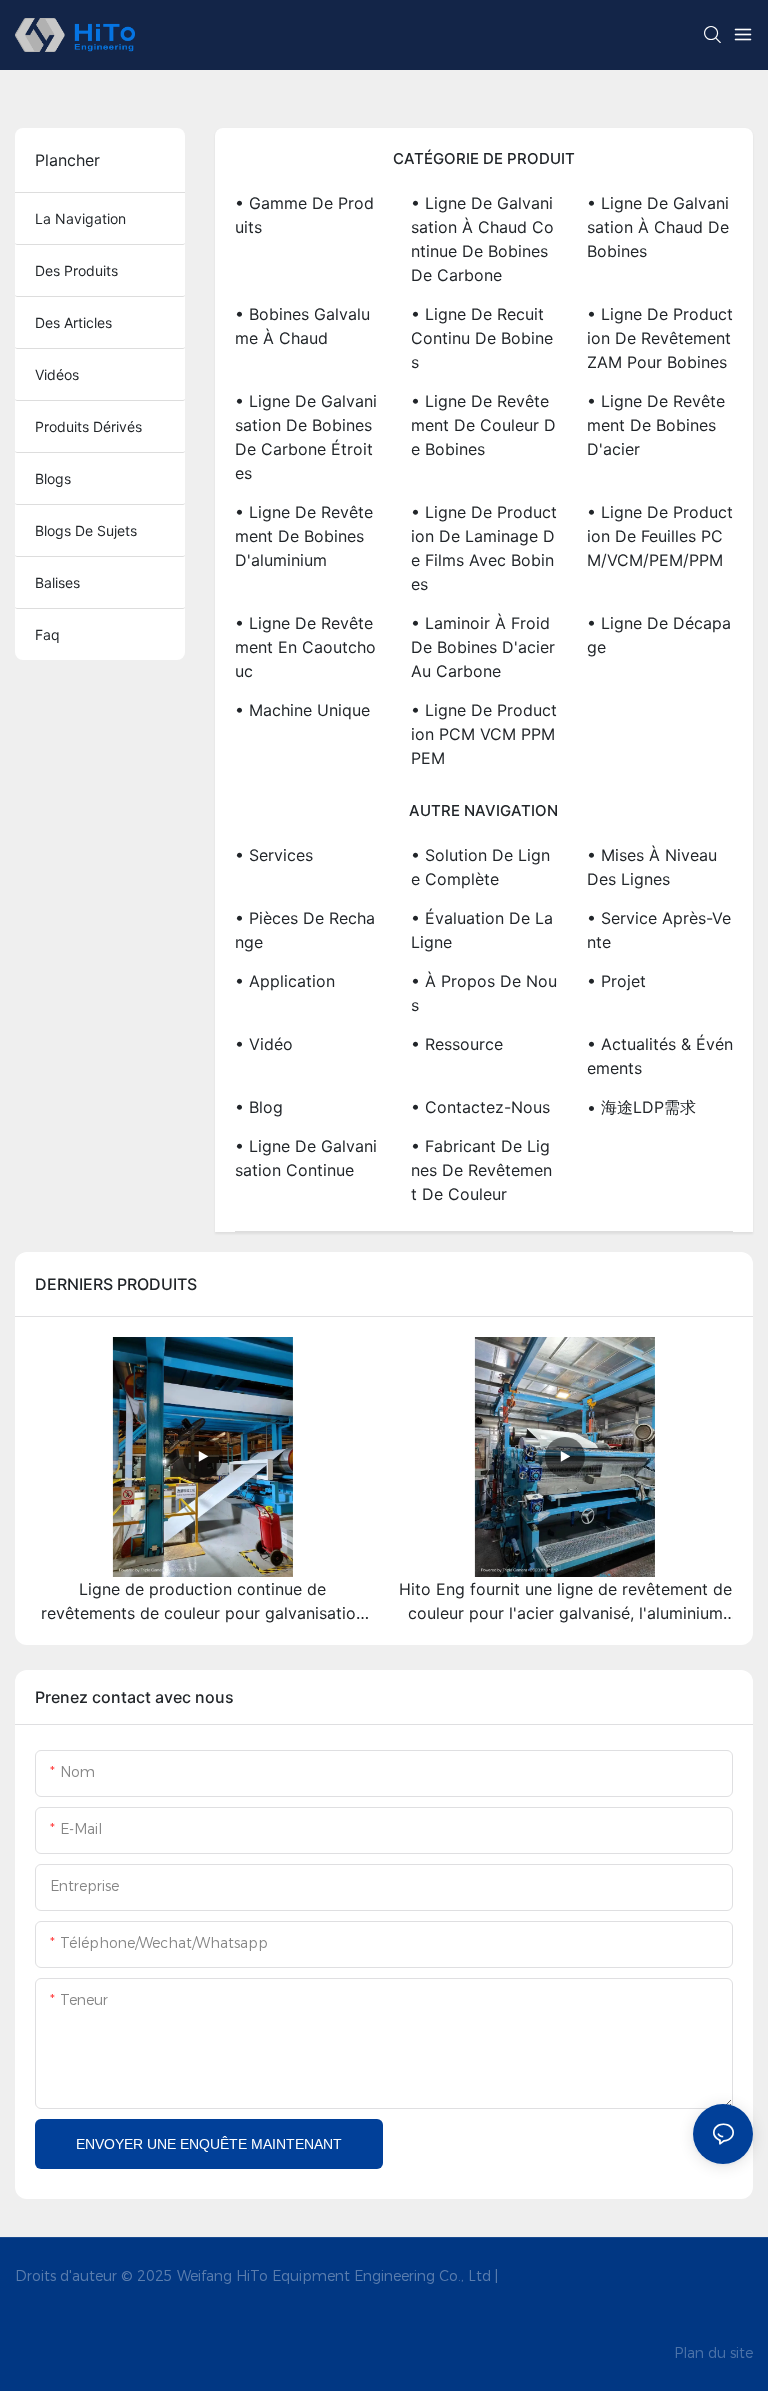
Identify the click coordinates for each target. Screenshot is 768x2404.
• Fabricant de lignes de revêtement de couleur (481, 1170)
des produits (76, 270)
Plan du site (713, 2353)
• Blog (259, 1107)
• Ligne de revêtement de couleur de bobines (483, 425)
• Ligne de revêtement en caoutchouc (305, 647)
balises (57, 582)
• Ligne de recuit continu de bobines (482, 338)
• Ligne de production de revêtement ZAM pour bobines (660, 338)
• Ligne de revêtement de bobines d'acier (656, 425)
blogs (53, 478)
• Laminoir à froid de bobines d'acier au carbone (483, 647)
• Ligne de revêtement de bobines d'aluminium (304, 536)
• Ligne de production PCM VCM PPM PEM (484, 734)
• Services (274, 855)
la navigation (80, 218)
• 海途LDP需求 (641, 1107)
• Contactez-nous (480, 1107)
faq (47, 634)
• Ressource (457, 1044)
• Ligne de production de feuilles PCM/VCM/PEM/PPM (660, 536)
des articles (73, 322)
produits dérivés (88, 426)
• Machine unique (302, 710)
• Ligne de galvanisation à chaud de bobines (658, 227)
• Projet (616, 981)
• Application (285, 981)
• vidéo (264, 1044)
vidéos (57, 374)
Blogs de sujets (86, 530)
